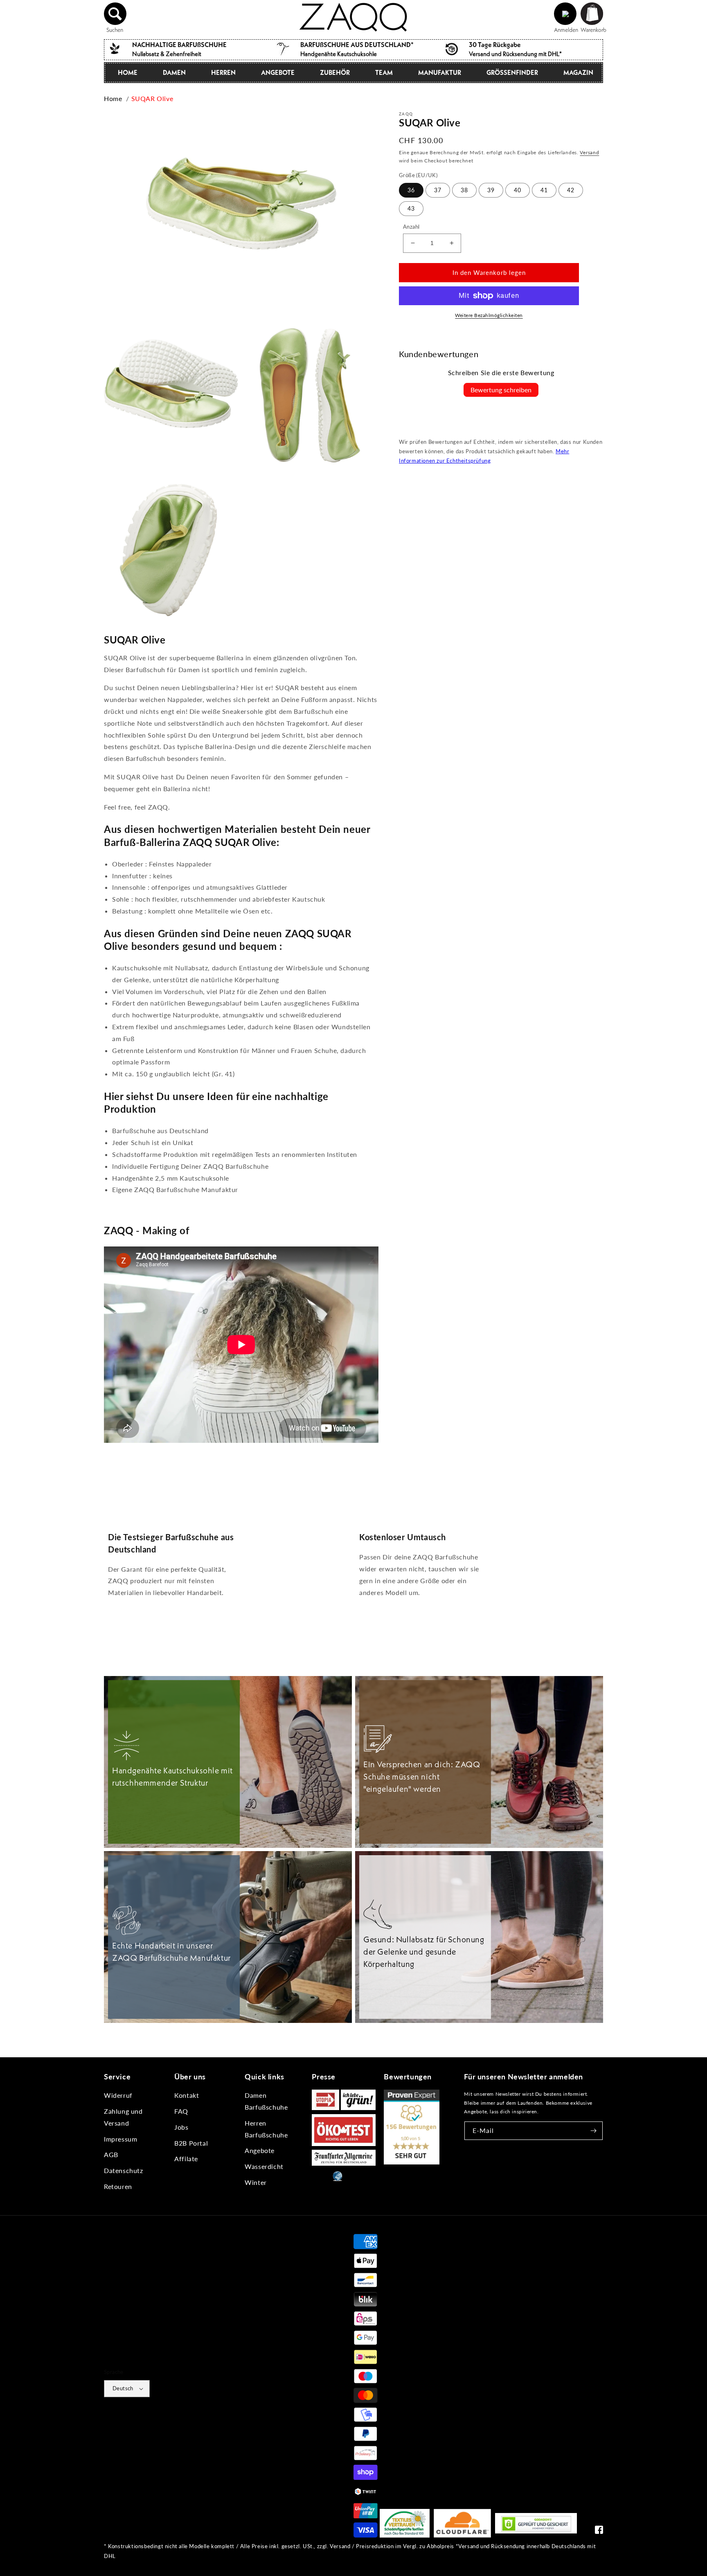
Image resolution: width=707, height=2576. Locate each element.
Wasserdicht (264, 2166)
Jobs (181, 2127)
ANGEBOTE (278, 72)
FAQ (181, 2111)
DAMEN (174, 72)
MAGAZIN (578, 72)
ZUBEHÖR (335, 72)
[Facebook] (599, 2532)
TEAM (384, 72)
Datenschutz (124, 2170)
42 (571, 190)
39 (491, 190)
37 (438, 190)
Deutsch (123, 2388)
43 (411, 208)
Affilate (186, 2159)
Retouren (118, 2186)
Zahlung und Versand (123, 2117)
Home (113, 98)
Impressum (120, 2139)
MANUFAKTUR (440, 72)
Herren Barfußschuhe (266, 2129)
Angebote (260, 2150)
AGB (111, 2154)
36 (411, 190)
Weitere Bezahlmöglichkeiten (489, 315)
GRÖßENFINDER (512, 72)
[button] (115, 14)
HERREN (223, 72)
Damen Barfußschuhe (266, 2101)
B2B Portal (191, 2143)
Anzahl (411, 227)
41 (544, 190)
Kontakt (187, 2095)
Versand (589, 152)
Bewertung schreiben (501, 390)
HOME (128, 72)
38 (464, 190)
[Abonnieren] (594, 2131)
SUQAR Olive (152, 98)
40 (518, 190)
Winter (256, 2182)
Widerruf (118, 2095)
